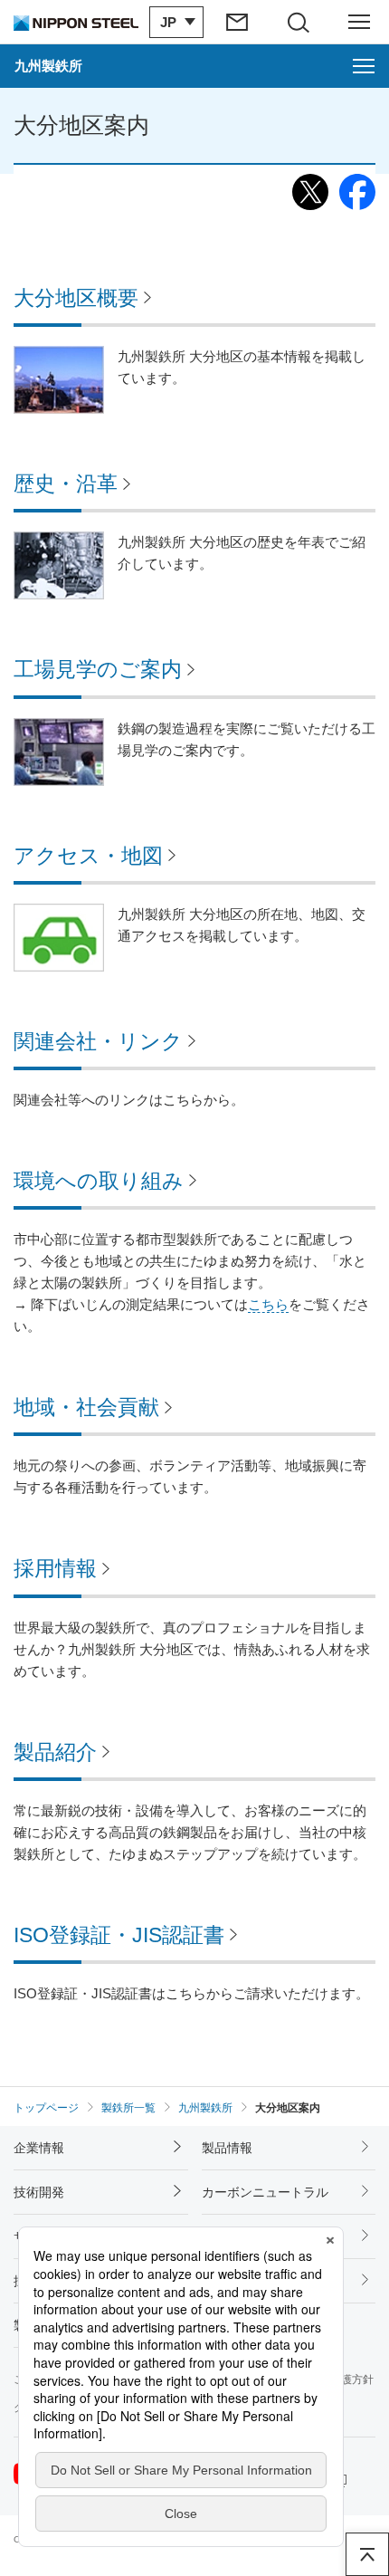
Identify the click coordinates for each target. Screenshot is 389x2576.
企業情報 (39, 2148)
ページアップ (367, 2554)
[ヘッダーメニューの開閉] (359, 22)
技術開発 (39, 2192)
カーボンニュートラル (265, 2192)
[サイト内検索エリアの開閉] (299, 22)
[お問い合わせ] (239, 22)
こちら (268, 1304)
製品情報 (227, 2148)
